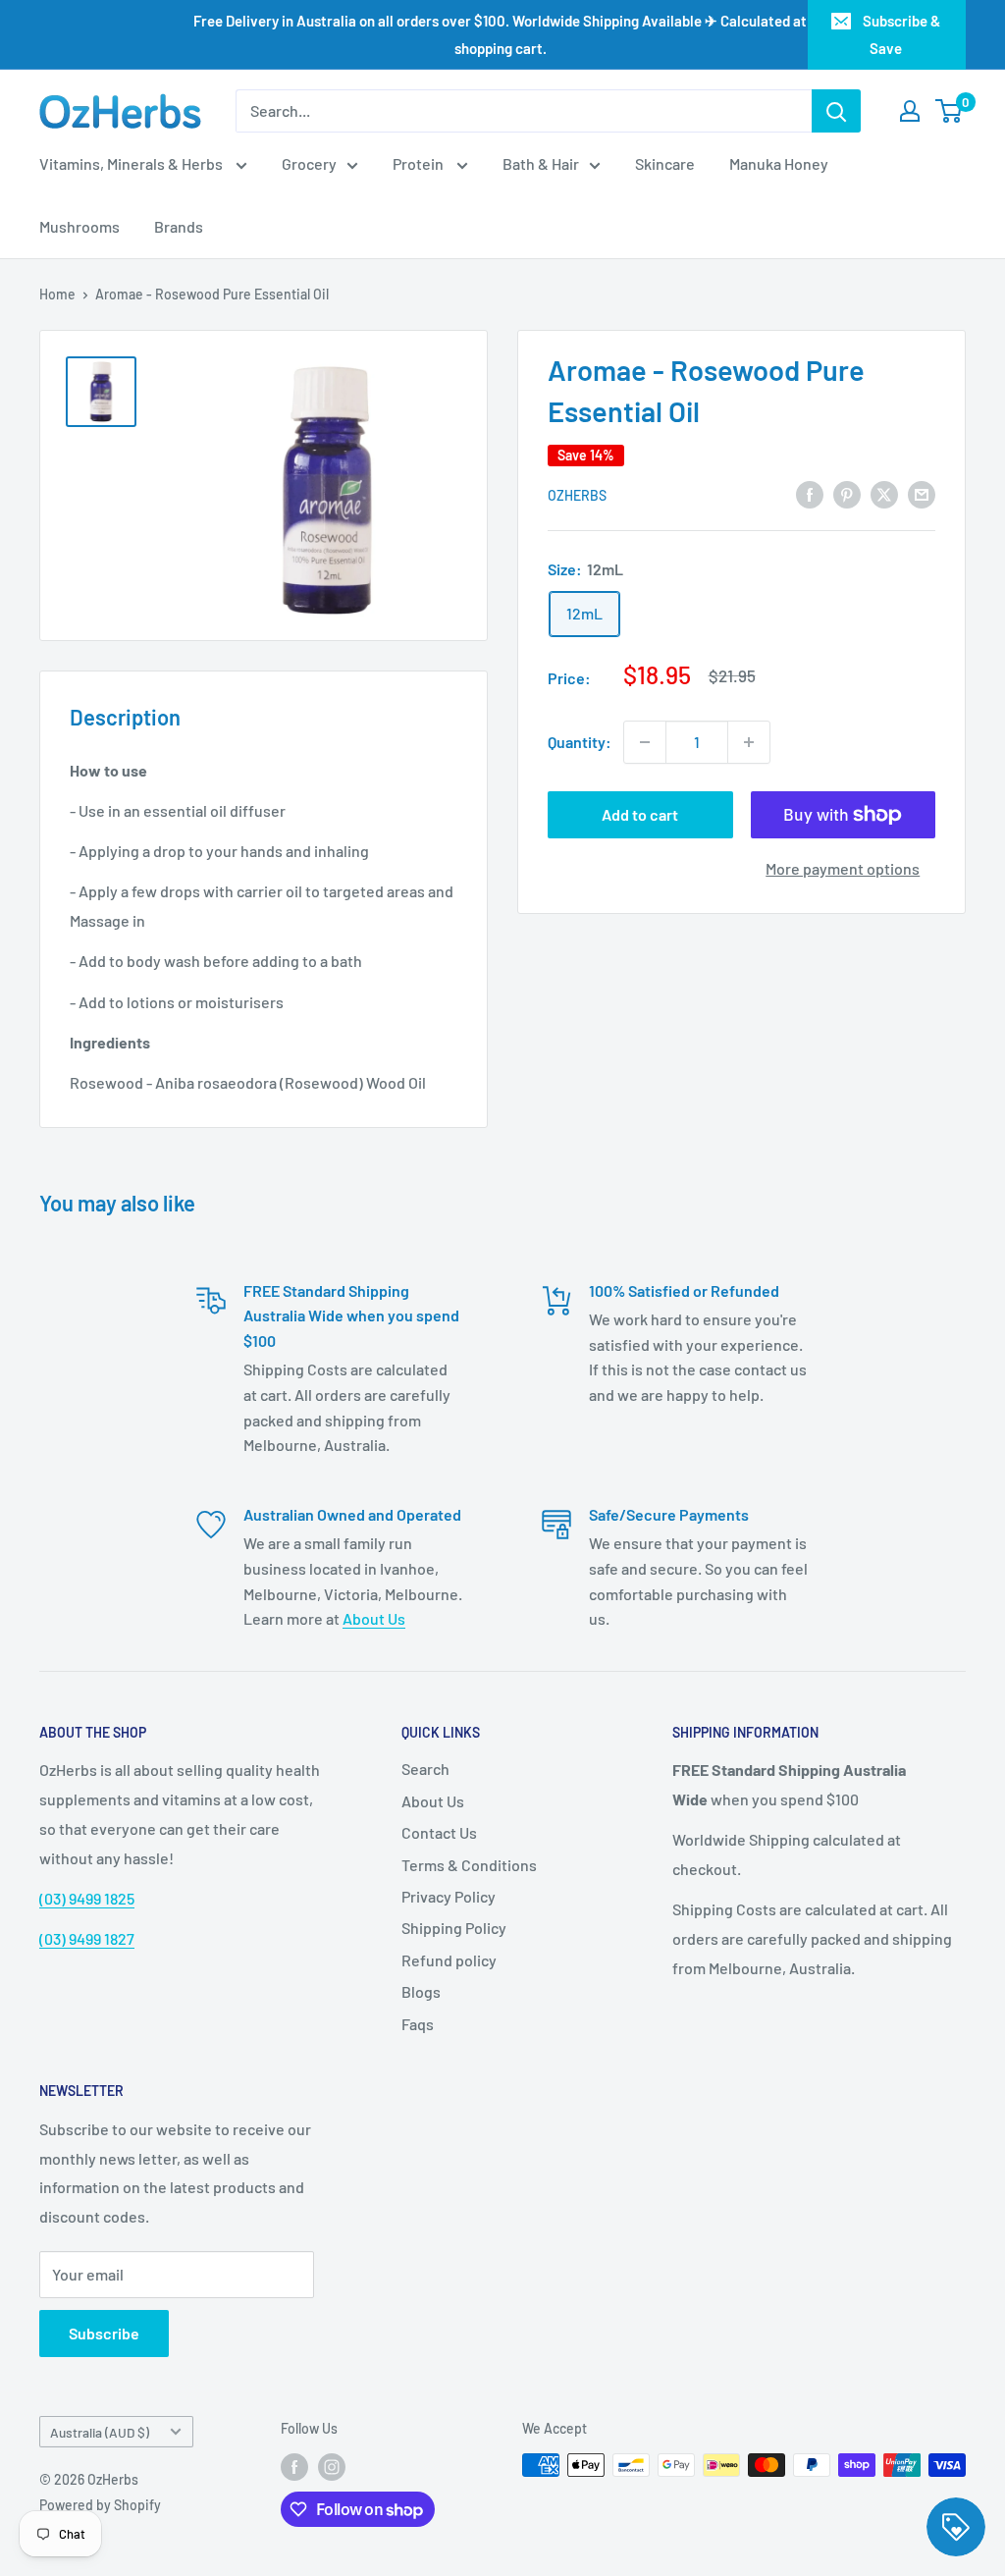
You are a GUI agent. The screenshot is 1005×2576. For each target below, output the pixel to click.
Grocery (309, 163)
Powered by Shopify (100, 2505)
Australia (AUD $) (100, 2432)
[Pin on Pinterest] (847, 493)
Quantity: (580, 742)
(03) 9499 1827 (87, 1938)
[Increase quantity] (749, 742)
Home (57, 294)
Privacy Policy (449, 1896)
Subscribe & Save (901, 34)
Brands (179, 226)
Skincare (665, 163)
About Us (374, 1618)
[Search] (836, 111)
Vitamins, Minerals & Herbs (132, 163)
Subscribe (104, 2333)
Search (425, 1769)
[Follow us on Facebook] (294, 2467)
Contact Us (439, 1832)
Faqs (418, 2024)
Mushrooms (79, 226)
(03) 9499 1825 (87, 1898)
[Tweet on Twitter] (884, 493)
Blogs (421, 1991)
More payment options (843, 868)
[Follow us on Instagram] (332, 2467)
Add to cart (640, 814)
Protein (420, 163)
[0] (950, 111)
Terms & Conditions (469, 1865)
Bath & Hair (541, 163)
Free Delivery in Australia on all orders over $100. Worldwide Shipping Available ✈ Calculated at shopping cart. (500, 34)
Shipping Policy (454, 1928)
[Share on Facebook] (810, 493)
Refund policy (449, 1960)
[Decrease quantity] (645, 742)
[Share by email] (922, 493)
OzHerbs (577, 495)
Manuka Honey (779, 163)
